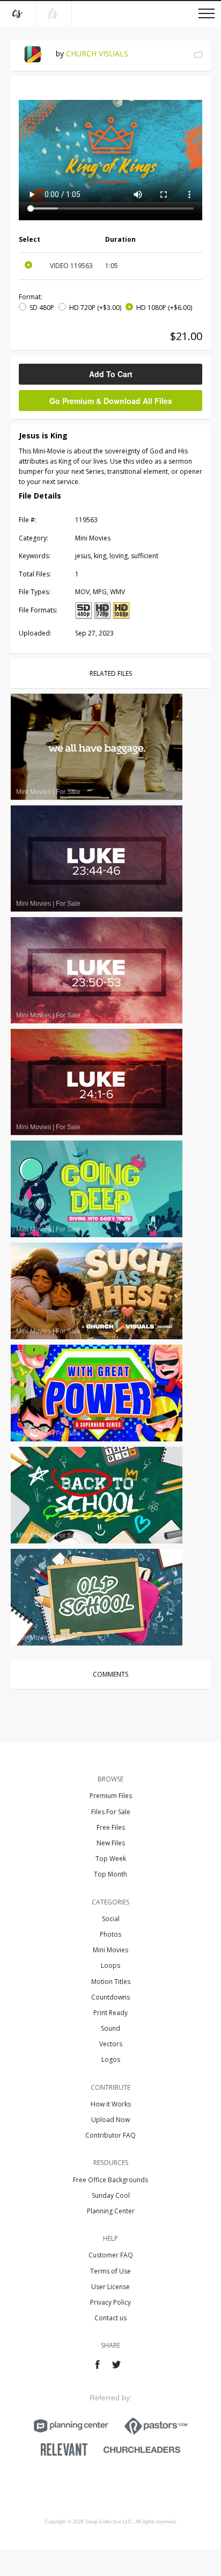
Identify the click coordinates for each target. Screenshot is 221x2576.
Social (111, 1919)
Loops (110, 1965)
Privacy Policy (110, 2302)
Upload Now (110, 2120)
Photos (110, 1934)
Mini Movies (110, 1950)
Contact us (110, 2318)
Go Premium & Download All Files (111, 401)
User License (110, 2287)
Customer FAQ (111, 2255)
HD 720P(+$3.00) (95, 308)
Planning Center (111, 2211)
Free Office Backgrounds (110, 2180)
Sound (110, 2028)
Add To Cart (111, 374)
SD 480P (42, 308)
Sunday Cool (111, 2195)
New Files (111, 1843)
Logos (111, 2059)
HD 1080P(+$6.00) (164, 308)
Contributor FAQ (110, 2135)
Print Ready (110, 2013)
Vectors (111, 2044)
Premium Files (111, 1796)
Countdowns (110, 1997)
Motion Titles (111, 1982)
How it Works (111, 2104)
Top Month (110, 1874)
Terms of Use (110, 2271)
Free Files (111, 1827)
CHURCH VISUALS (97, 53)
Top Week (111, 1859)
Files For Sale (111, 1812)
